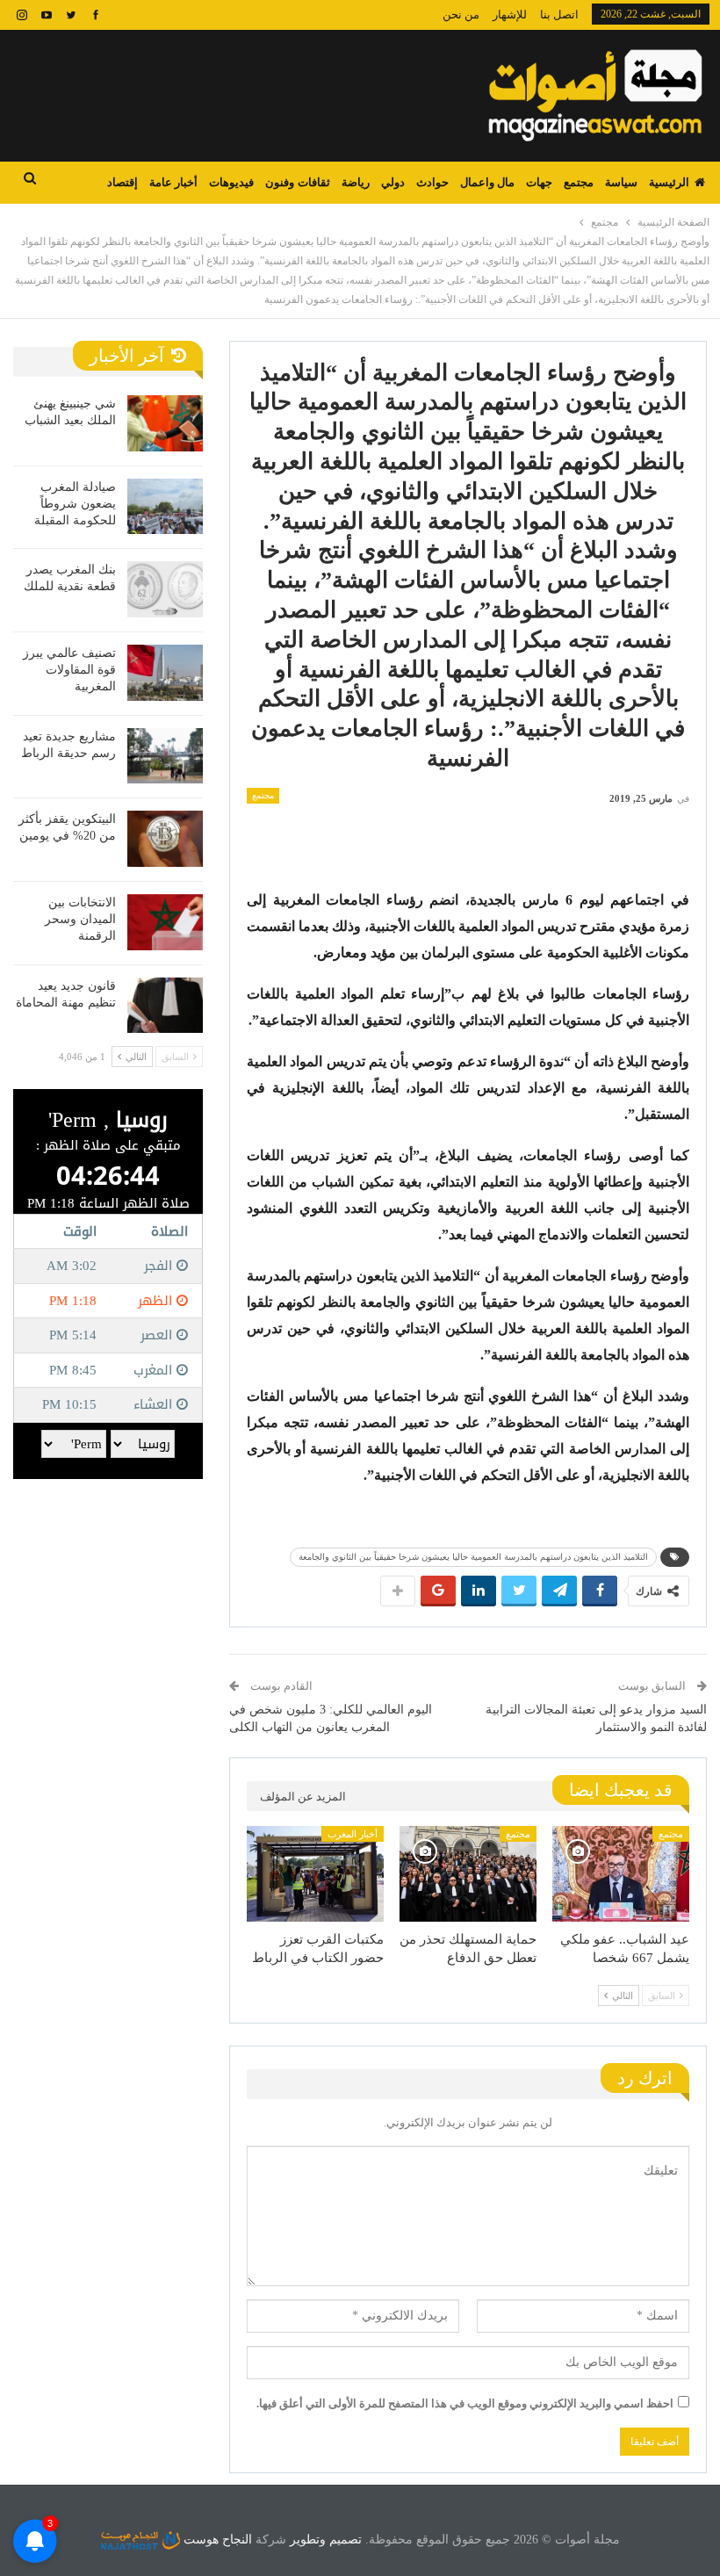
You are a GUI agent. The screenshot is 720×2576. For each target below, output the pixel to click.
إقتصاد (122, 182)
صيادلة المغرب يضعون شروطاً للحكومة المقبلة (75, 504)
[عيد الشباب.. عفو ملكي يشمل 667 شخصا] (621, 1874)
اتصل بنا (559, 14)
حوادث (432, 182)
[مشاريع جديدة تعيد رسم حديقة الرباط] (165, 756)
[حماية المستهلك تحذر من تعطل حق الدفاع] (468, 1874)
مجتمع (579, 182)
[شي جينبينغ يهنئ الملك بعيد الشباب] (165, 423)
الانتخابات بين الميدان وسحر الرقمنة (80, 919)
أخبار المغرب (353, 1834)
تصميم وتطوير (326, 2540)
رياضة (356, 182)
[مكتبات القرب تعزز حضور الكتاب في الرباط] (315, 1874)
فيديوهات (231, 182)
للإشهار (510, 14)
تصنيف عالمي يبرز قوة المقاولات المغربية (69, 670)
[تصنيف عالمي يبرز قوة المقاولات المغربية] (165, 673)
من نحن (461, 14)
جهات (539, 182)
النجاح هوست (216, 2540)
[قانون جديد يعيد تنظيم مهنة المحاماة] (165, 1006)
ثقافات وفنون (297, 182)
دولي (393, 182)
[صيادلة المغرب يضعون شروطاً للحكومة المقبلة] (165, 507)
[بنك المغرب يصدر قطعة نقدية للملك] (165, 589)
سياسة (621, 182)
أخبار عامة (173, 182)
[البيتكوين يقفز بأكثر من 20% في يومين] (165, 839)
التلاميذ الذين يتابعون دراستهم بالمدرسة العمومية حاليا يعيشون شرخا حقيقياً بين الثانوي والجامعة (473, 1557)
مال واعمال (487, 182)
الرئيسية (669, 182)
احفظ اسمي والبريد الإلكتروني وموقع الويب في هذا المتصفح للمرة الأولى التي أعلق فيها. (465, 2403)
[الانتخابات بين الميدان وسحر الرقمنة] (165, 922)
